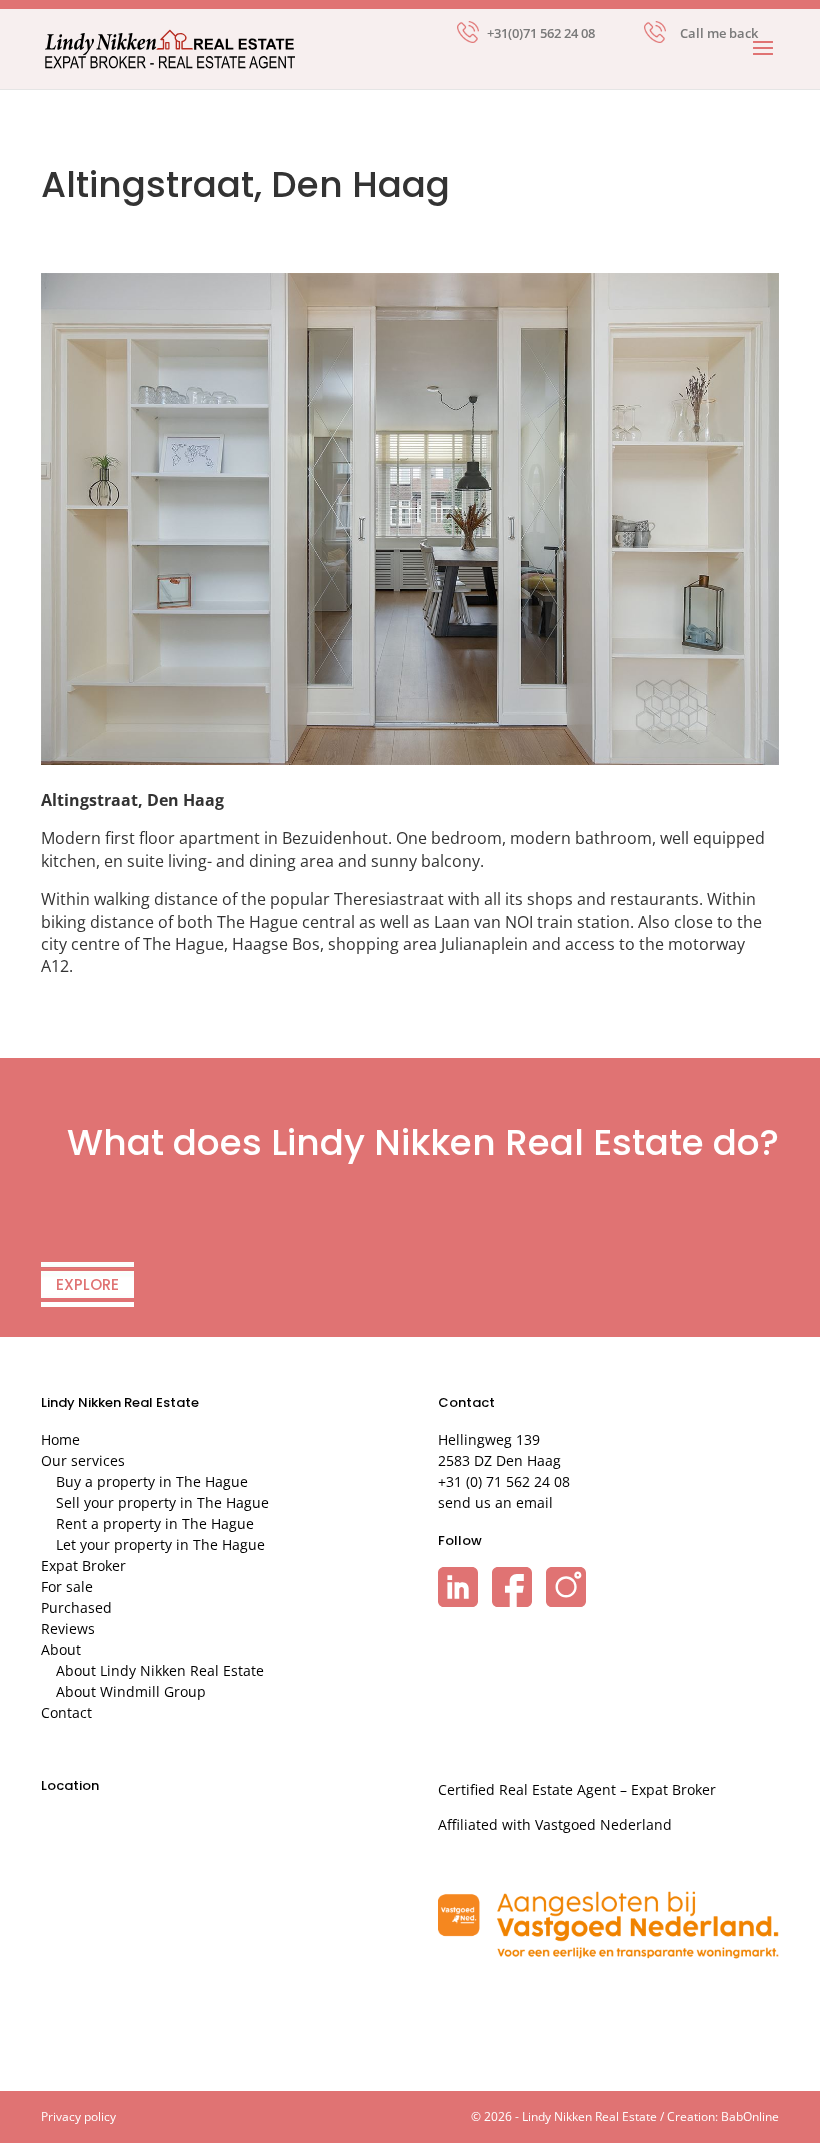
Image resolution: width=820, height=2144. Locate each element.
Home (60, 1439)
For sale (67, 1586)
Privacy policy (78, 2116)
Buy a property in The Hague (152, 1481)
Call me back (719, 33)
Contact (66, 1712)
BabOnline (750, 2116)
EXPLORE (87, 1284)
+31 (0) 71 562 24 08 (504, 1481)
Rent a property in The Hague (155, 1523)
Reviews (68, 1628)
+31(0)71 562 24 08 (541, 31)
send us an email (495, 1502)
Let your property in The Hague (160, 1544)
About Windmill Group (131, 1691)
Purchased (76, 1607)
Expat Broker (83, 1565)
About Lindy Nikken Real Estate (160, 1670)
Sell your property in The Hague (162, 1502)
